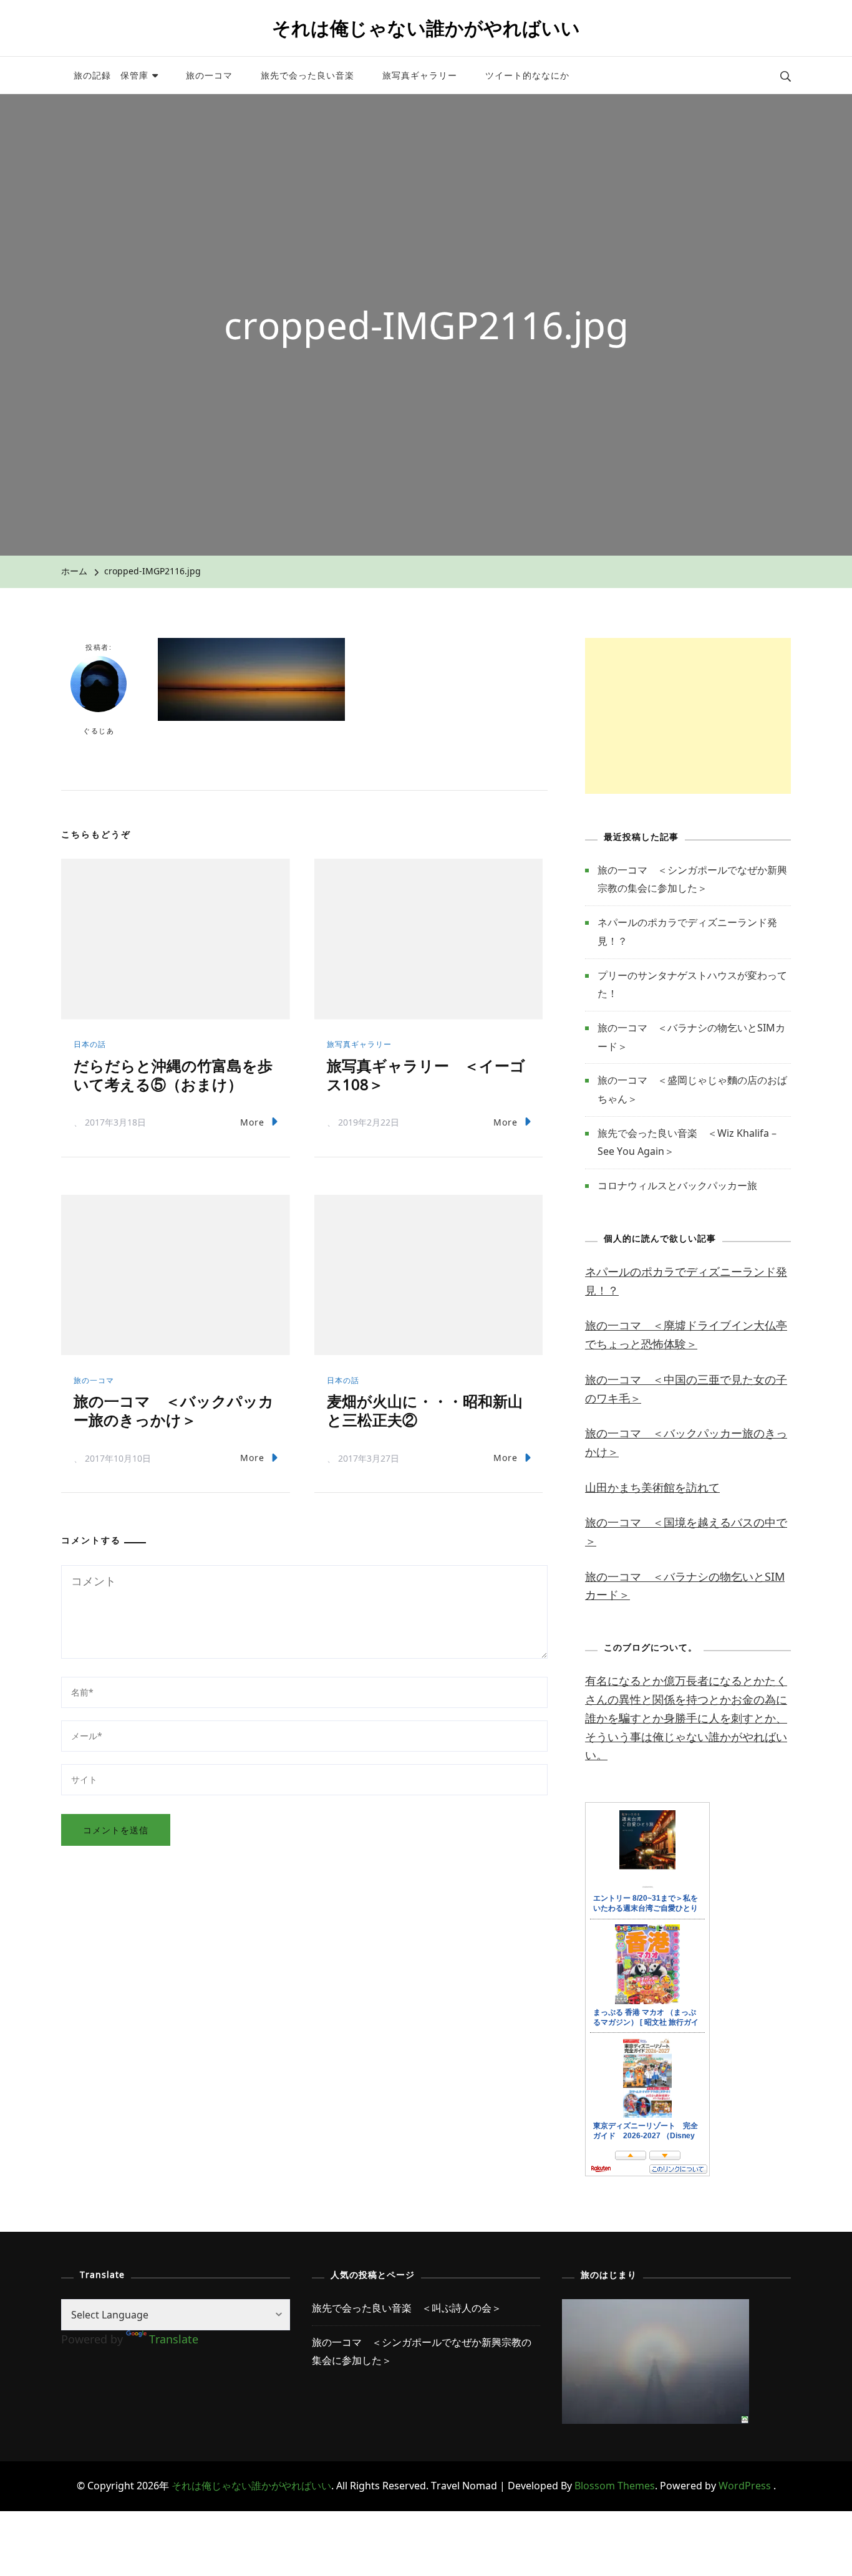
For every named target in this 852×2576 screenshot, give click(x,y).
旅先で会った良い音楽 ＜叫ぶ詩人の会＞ (407, 2308)
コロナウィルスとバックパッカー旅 (677, 1185)
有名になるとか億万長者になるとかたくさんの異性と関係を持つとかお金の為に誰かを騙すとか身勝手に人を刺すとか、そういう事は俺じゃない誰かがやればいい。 (686, 1718)
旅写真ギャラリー (420, 75)
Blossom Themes (615, 2486)
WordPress (745, 2486)
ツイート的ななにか (527, 75)
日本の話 (90, 1044)
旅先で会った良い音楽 (307, 75)
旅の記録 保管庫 (111, 75)
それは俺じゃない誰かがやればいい (426, 28)
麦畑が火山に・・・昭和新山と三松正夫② (425, 1410)
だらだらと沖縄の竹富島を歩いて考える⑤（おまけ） (173, 1075)
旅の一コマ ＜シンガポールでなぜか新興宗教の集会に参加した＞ (422, 2352)
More (252, 1122)
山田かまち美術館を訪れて (652, 1487)
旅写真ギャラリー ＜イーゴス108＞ (426, 1075)
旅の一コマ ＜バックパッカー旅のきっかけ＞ (174, 1410)
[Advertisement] (688, 716)
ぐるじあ (99, 731)
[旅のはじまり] (656, 2308)
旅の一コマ (209, 75)
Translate (174, 2339)
